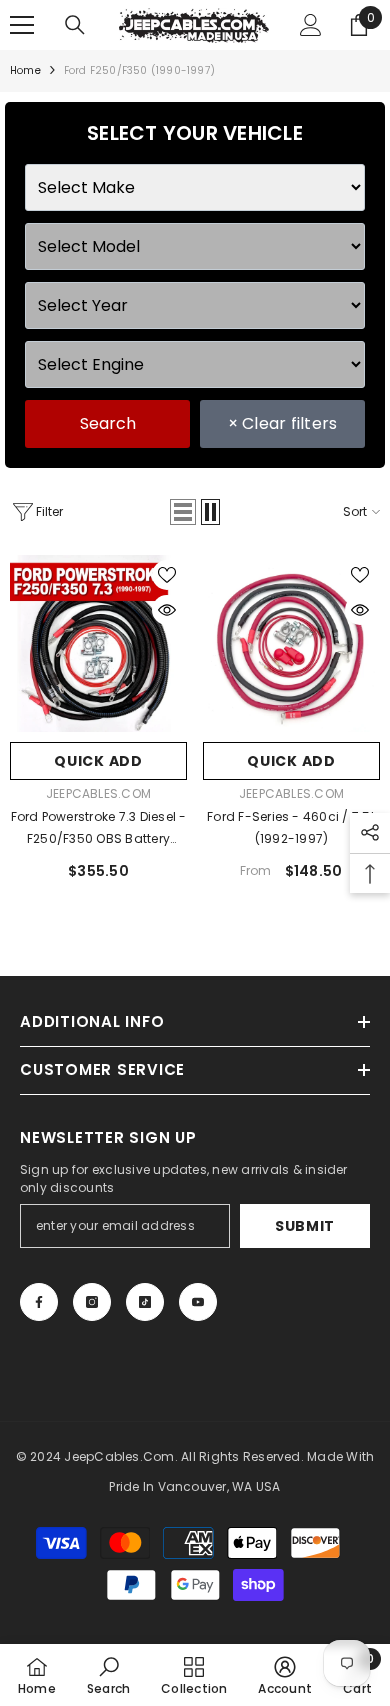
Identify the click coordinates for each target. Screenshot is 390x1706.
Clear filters (283, 423)
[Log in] (311, 25)
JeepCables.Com (98, 793)
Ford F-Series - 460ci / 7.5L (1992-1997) (291, 827)
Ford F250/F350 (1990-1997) (139, 70)
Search (108, 423)
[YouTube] (198, 1302)
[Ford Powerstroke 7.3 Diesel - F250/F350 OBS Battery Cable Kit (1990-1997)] (98, 643)
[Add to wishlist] (167, 575)
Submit (305, 1226)
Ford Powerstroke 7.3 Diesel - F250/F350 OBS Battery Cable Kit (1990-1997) (99, 829)
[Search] (75, 25)
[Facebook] (39, 1302)
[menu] (22, 25)
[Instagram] (92, 1302)
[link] (108, 1675)
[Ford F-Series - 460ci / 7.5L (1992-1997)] (291, 643)
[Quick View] (167, 610)
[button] (183, 512)
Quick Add (98, 761)
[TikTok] (145, 1302)
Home (25, 70)
